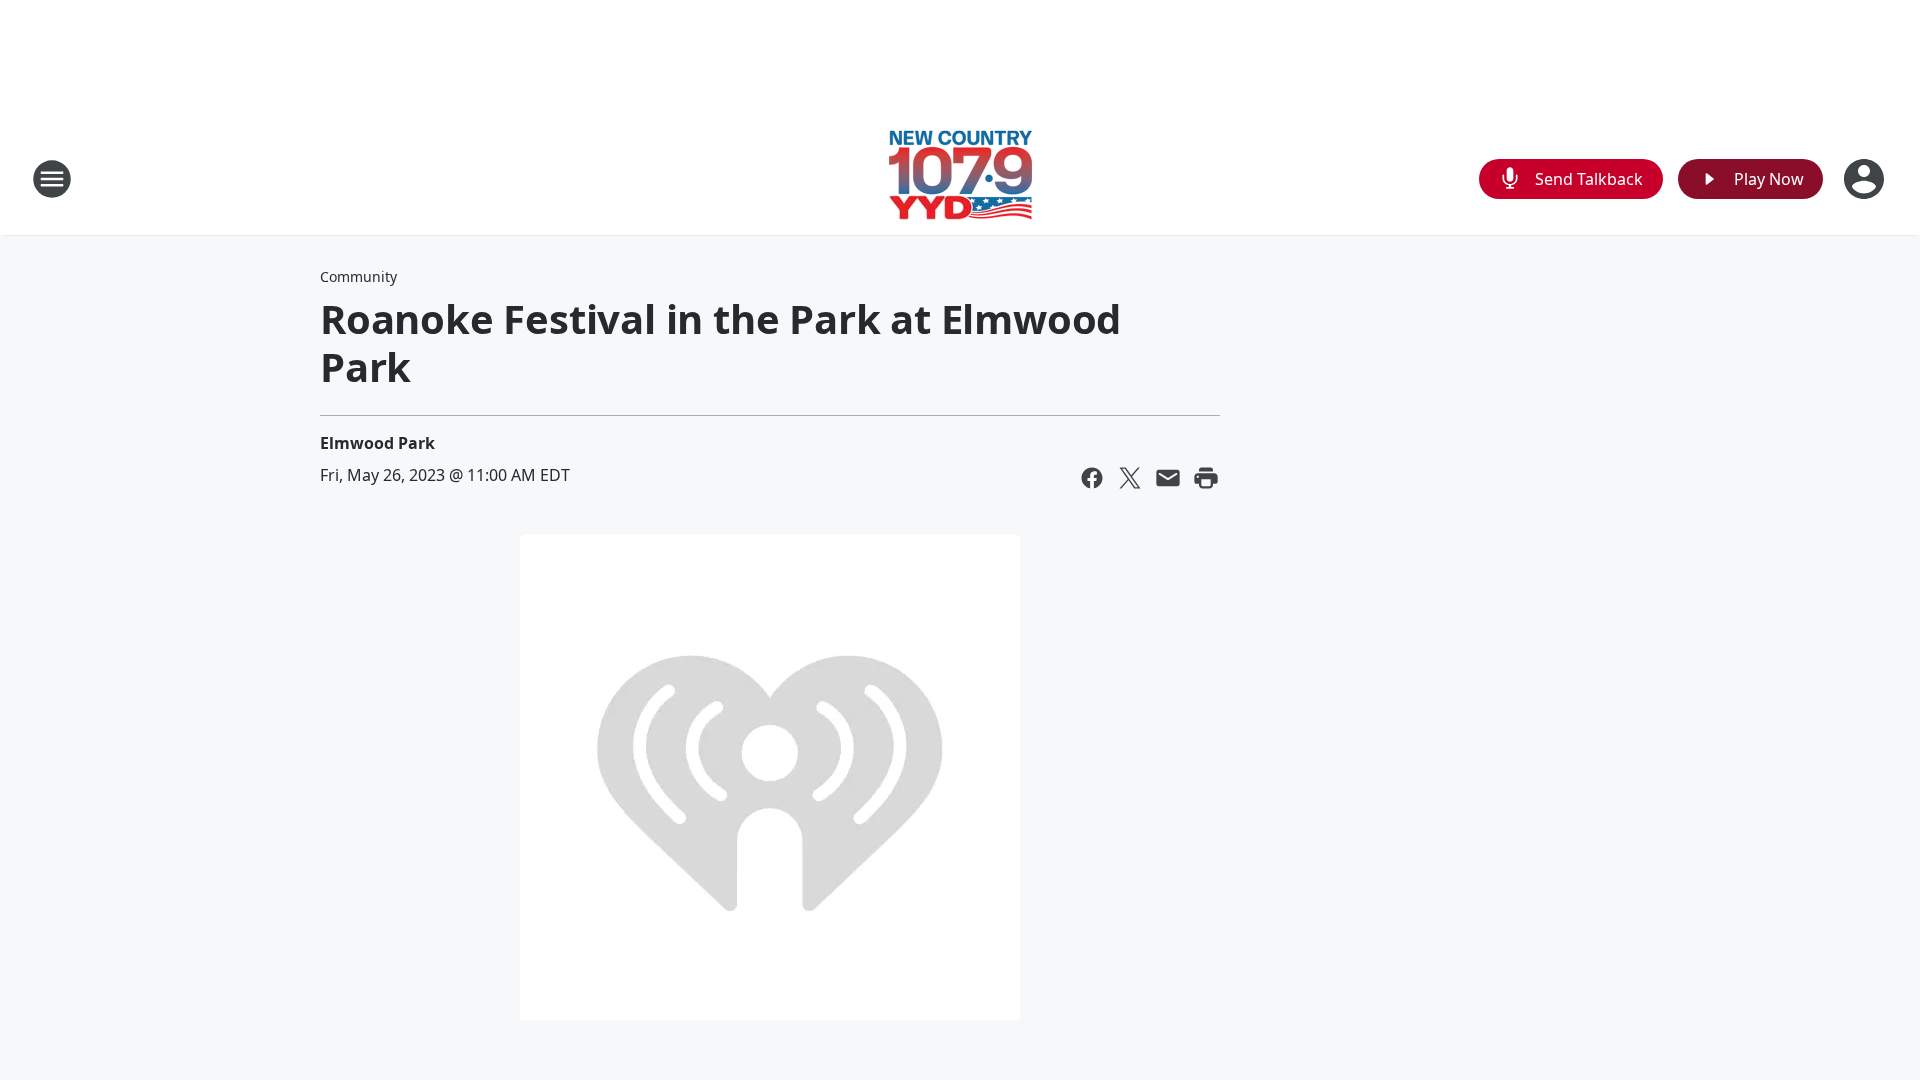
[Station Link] (960, 178)
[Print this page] (1206, 478)
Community (358, 276)
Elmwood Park (377, 443)
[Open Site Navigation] (52, 179)
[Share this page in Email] (1168, 478)
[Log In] (1866, 179)
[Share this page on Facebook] (1092, 478)
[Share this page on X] (1130, 478)
